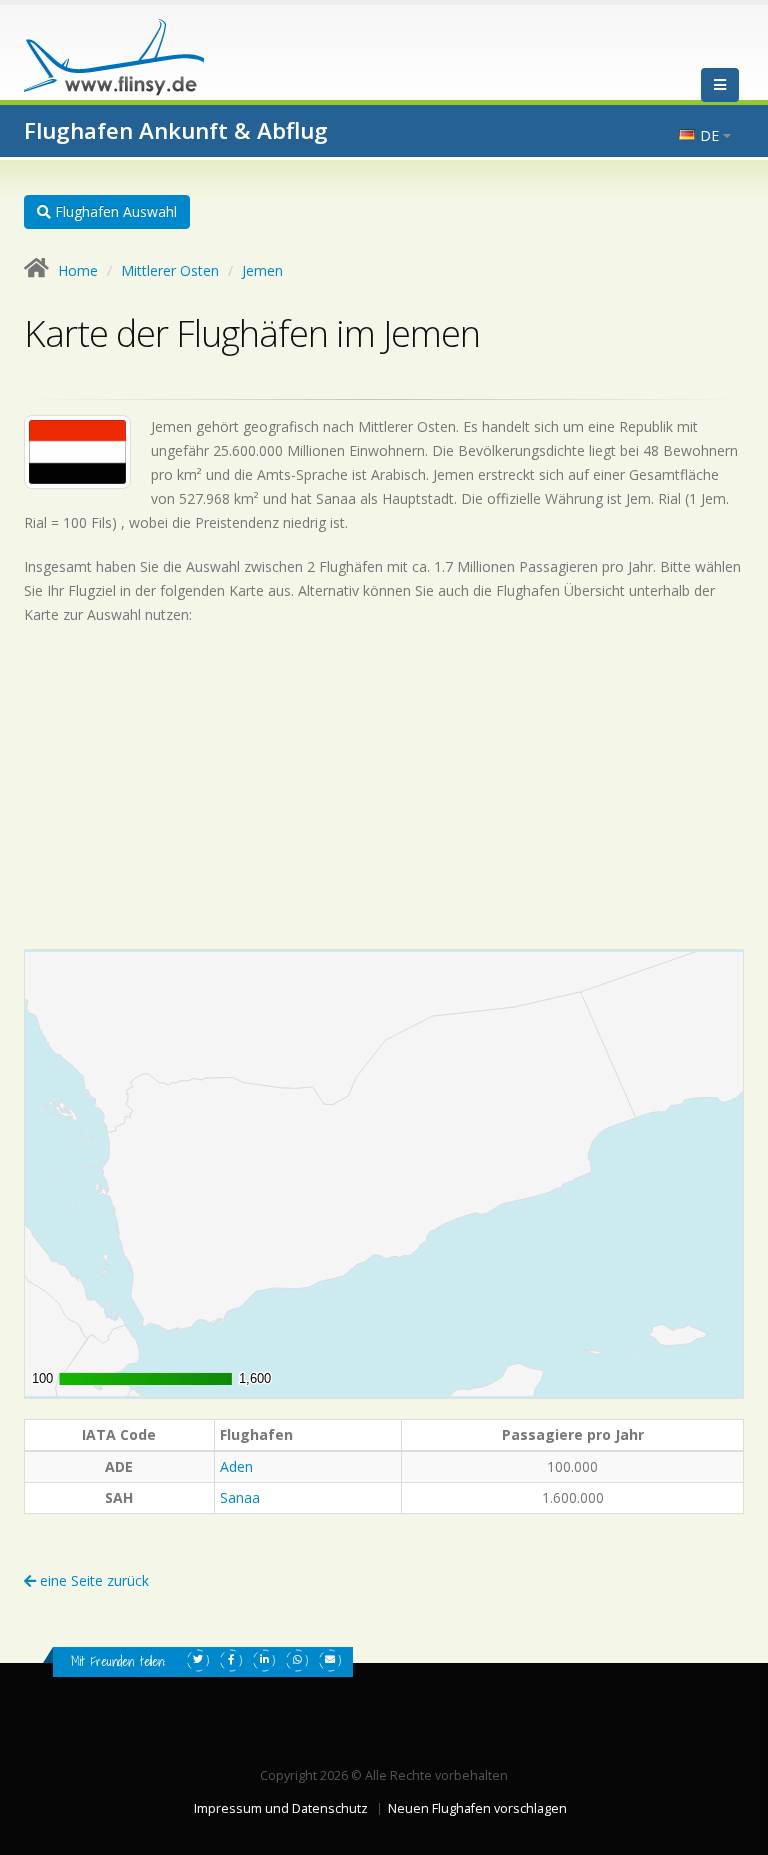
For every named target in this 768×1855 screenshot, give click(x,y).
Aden (236, 1466)
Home (78, 270)
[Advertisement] (384, 787)
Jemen (262, 270)
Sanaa (240, 1497)
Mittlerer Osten (170, 270)
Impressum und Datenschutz (281, 1808)
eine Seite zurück (92, 1580)
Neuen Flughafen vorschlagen (477, 1808)
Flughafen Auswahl (114, 211)
